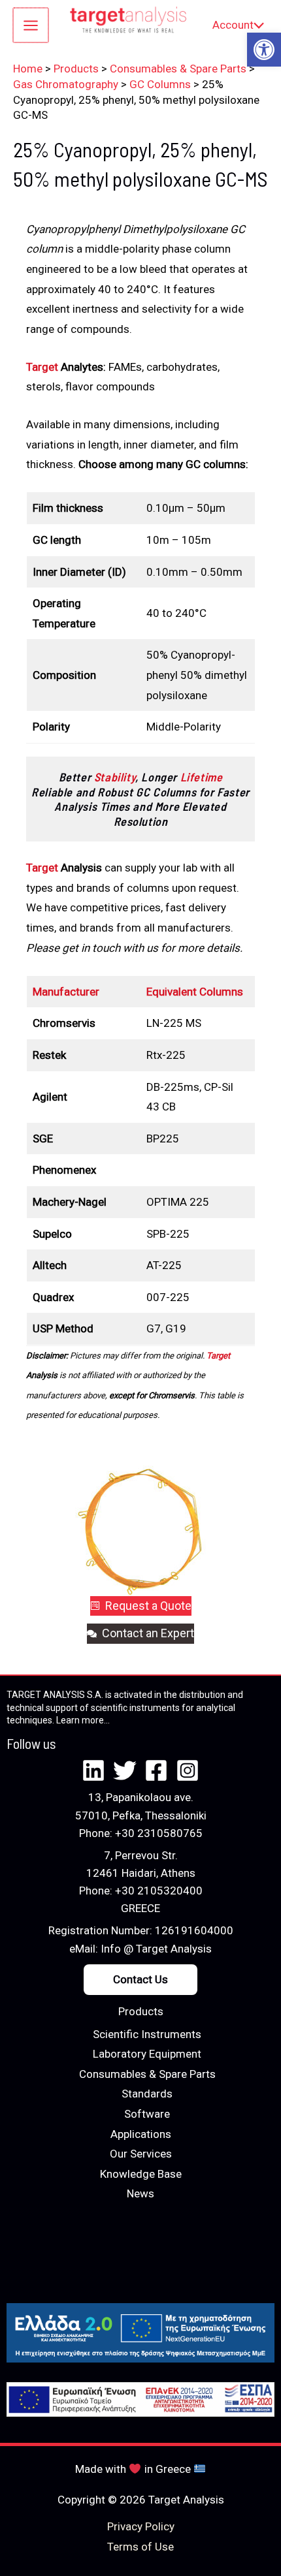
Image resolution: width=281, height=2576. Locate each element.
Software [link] (147, 2114)
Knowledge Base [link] (141, 2174)
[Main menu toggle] (31, 25)
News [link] (140, 2193)
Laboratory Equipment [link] (147, 2054)
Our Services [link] (141, 2154)
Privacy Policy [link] (141, 2526)
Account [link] (233, 25)
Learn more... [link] (83, 1720)
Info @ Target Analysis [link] (156, 1949)
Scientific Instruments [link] (147, 2034)
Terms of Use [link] (140, 2547)
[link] (264, 50)
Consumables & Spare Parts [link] (147, 2074)
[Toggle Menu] (256, 25)
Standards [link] (147, 2094)
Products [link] (141, 2011)
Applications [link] (141, 2134)
